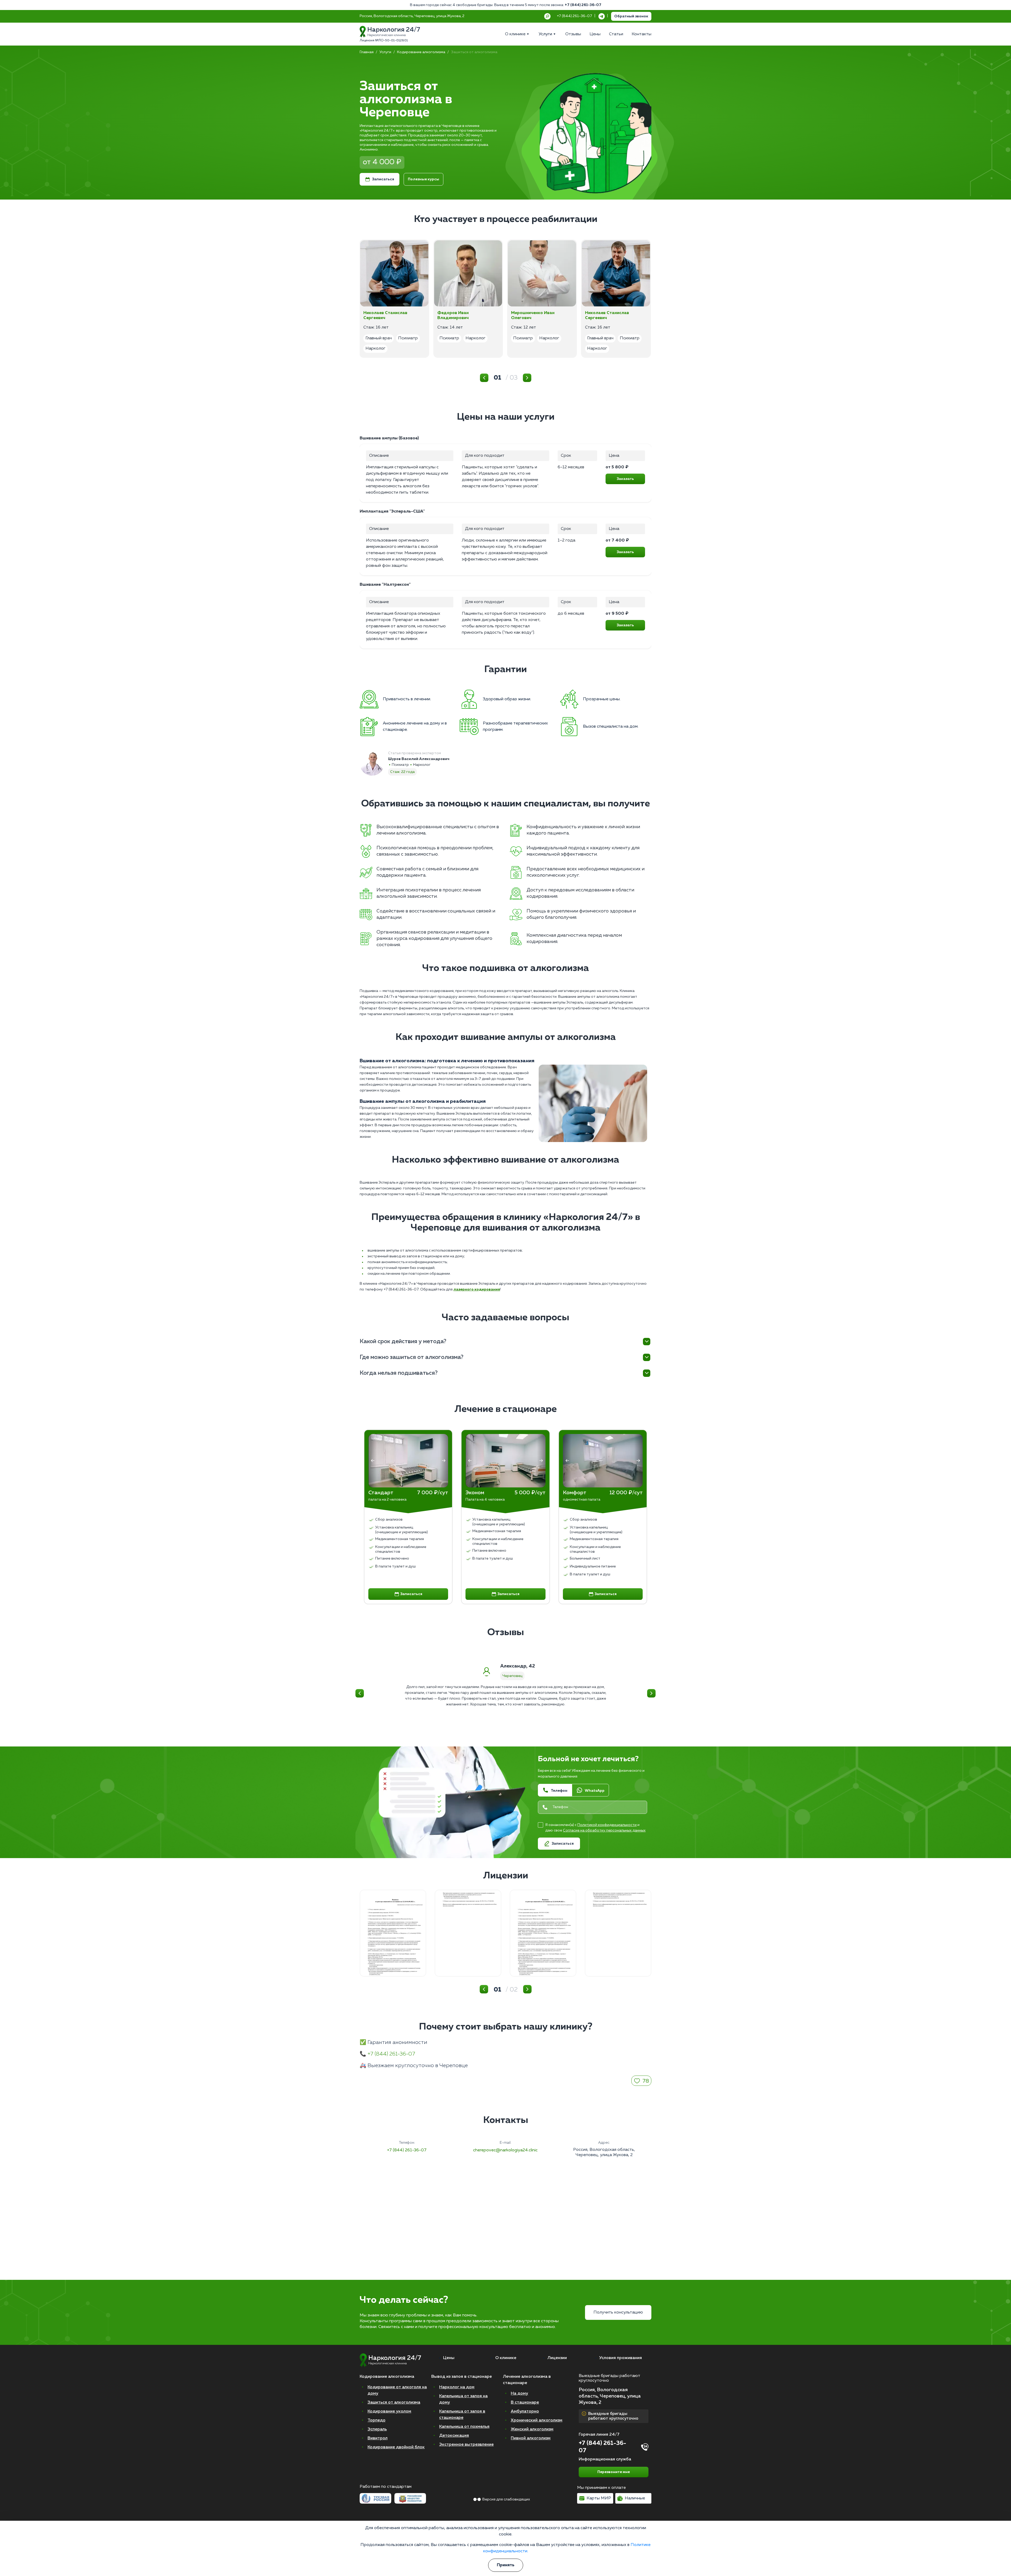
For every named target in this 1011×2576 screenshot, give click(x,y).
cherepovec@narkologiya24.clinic (505, 2150)
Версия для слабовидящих (506, 2499)
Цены (449, 2358)
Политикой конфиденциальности (607, 1825)
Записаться (383, 179)
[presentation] (373, 1461)
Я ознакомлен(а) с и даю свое (595, 1828)
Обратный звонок (631, 16)
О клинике (506, 2358)
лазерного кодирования (477, 1289)
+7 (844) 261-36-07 (583, 5)
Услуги (385, 52)
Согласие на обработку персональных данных (604, 1830)
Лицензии (557, 2358)
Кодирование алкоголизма (421, 52)
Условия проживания (621, 2358)
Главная (367, 52)
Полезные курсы (423, 179)
